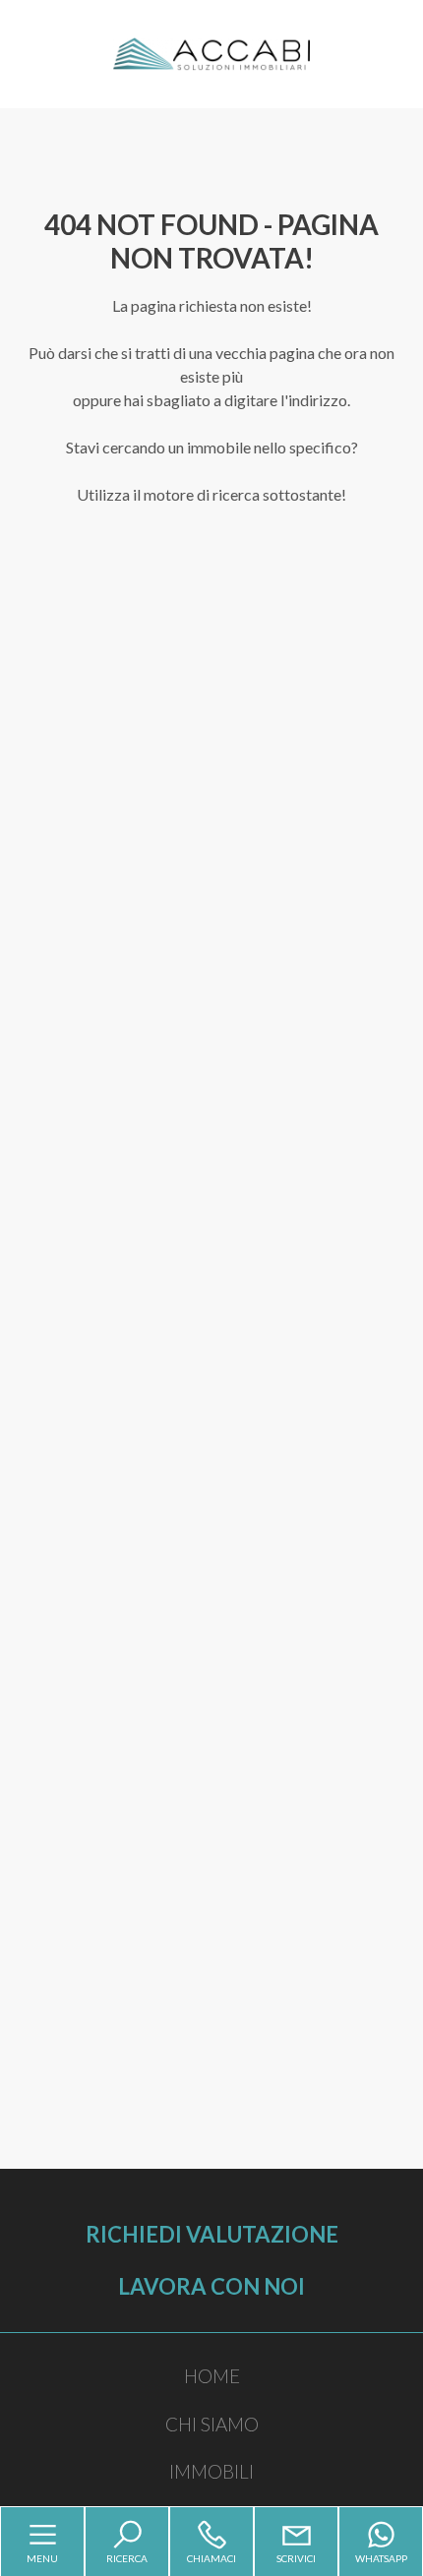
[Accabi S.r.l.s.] (211, 52)
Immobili (211, 2471)
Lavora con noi (211, 2286)
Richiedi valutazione (212, 2234)
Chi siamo (212, 2424)
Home (212, 2376)
